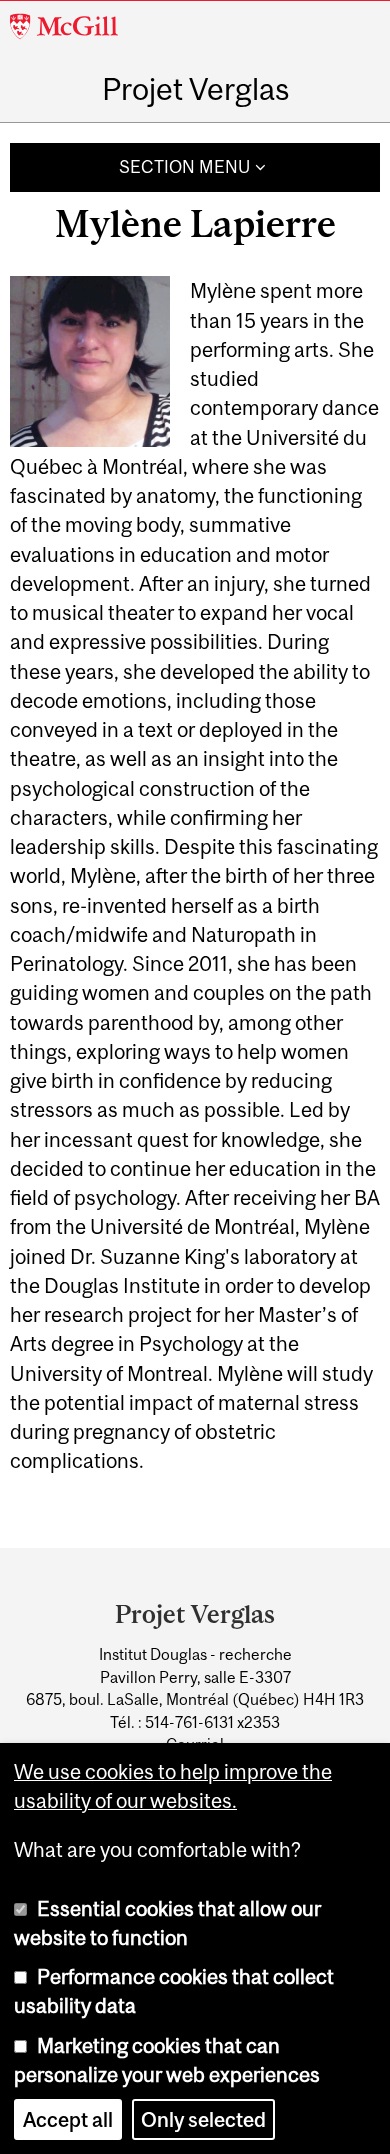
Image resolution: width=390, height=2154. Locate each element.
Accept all (68, 2119)
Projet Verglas (195, 89)
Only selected (203, 2119)
